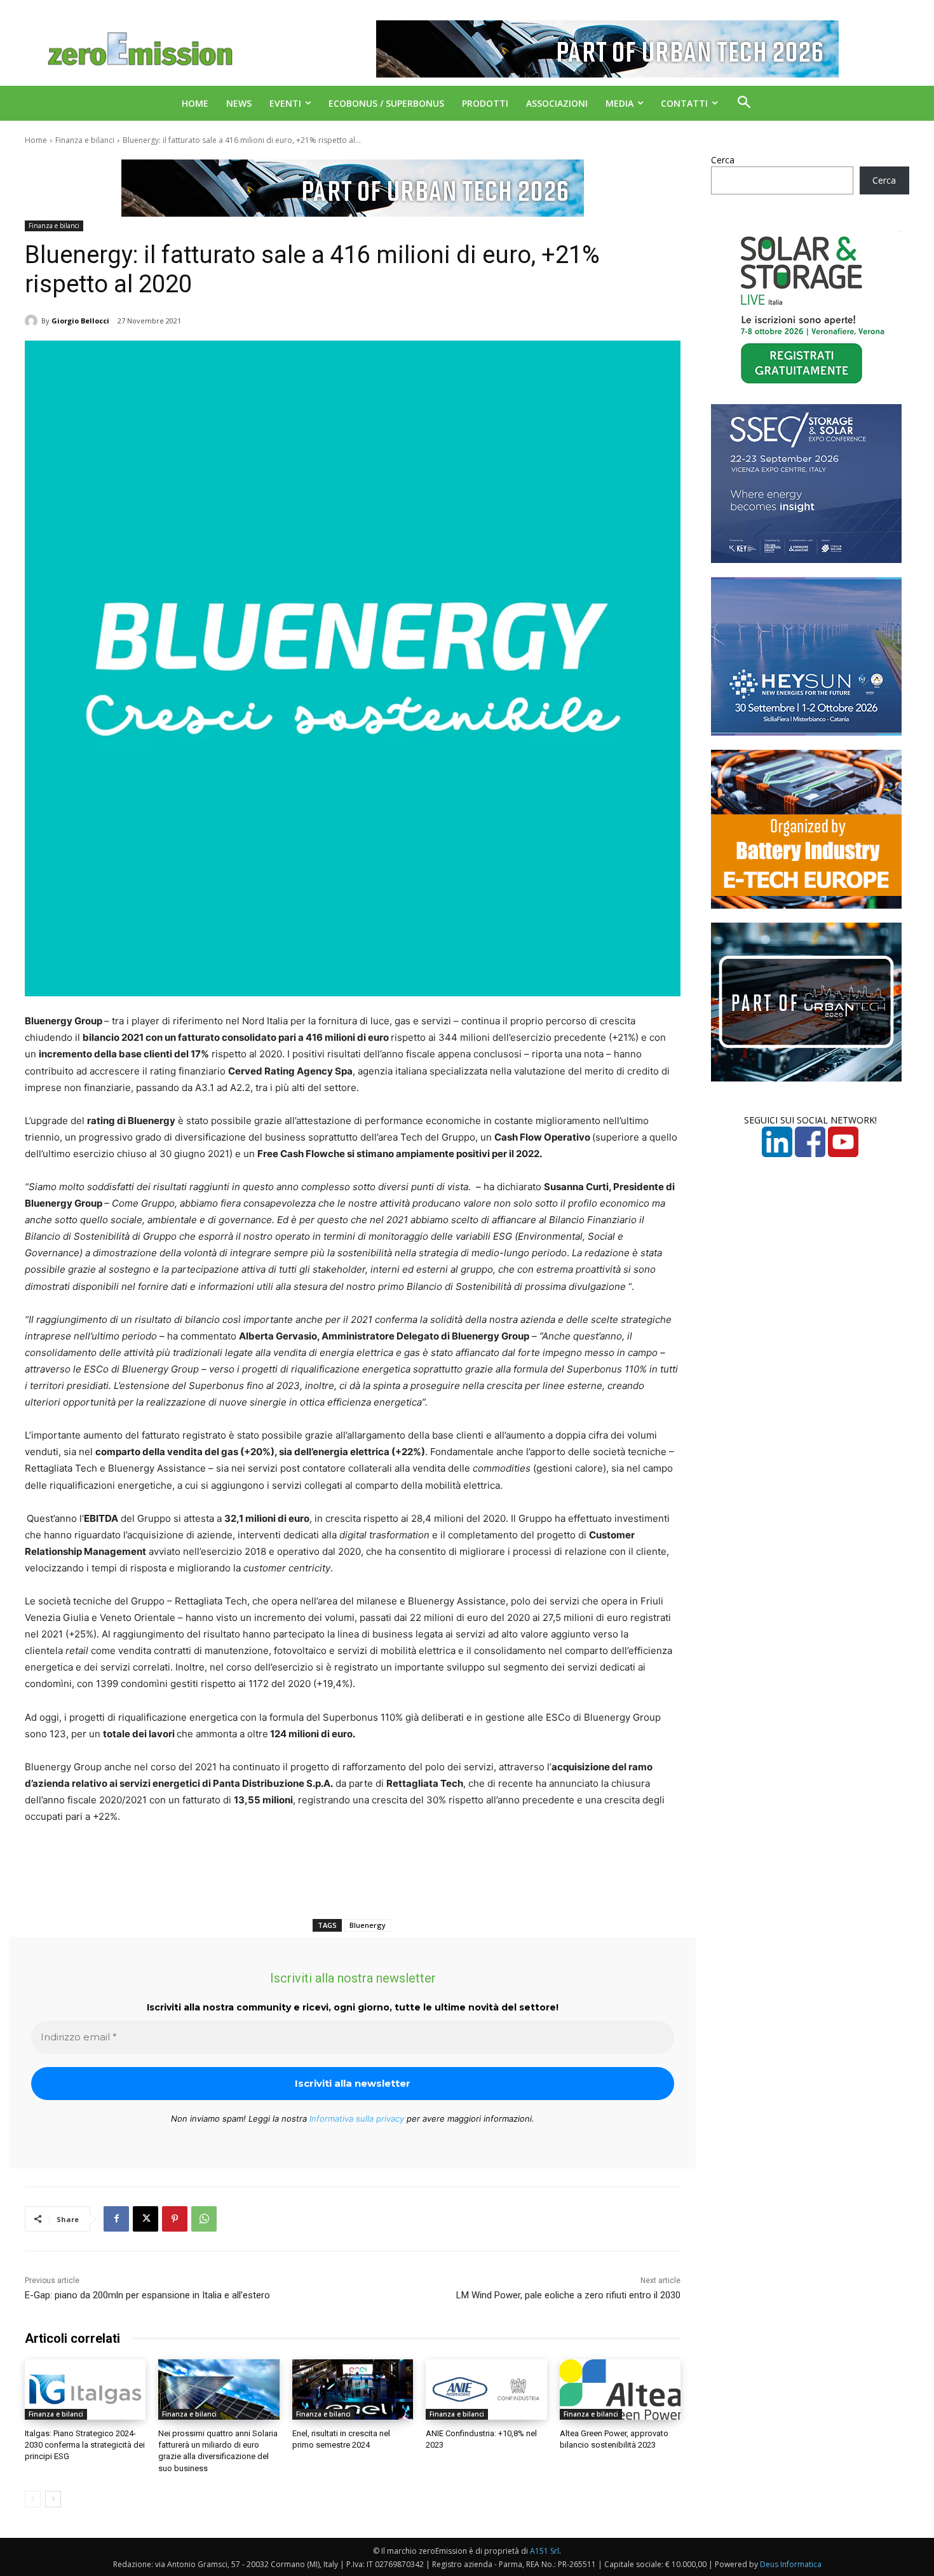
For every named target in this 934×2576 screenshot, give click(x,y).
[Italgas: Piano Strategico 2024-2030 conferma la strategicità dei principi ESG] (85, 2390)
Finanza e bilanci (85, 140)
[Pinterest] (175, 2219)
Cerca (723, 160)
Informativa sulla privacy (357, 2118)
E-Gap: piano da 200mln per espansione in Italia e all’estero (147, 2295)
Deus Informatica (791, 2564)
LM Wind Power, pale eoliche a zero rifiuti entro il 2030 (568, 2295)
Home (36, 140)
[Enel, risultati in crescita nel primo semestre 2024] (353, 2390)
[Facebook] (116, 2219)
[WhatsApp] (204, 2219)
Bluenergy (368, 1925)
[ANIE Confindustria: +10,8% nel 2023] (486, 2390)
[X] (146, 2219)
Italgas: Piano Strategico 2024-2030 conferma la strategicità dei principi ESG (85, 2445)
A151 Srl (545, 2551)
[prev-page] (33, 2499)
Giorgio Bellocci (80, 321)
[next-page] (53, 2499)
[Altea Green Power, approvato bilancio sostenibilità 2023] (620, 2390)
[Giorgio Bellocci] (33, 321)
